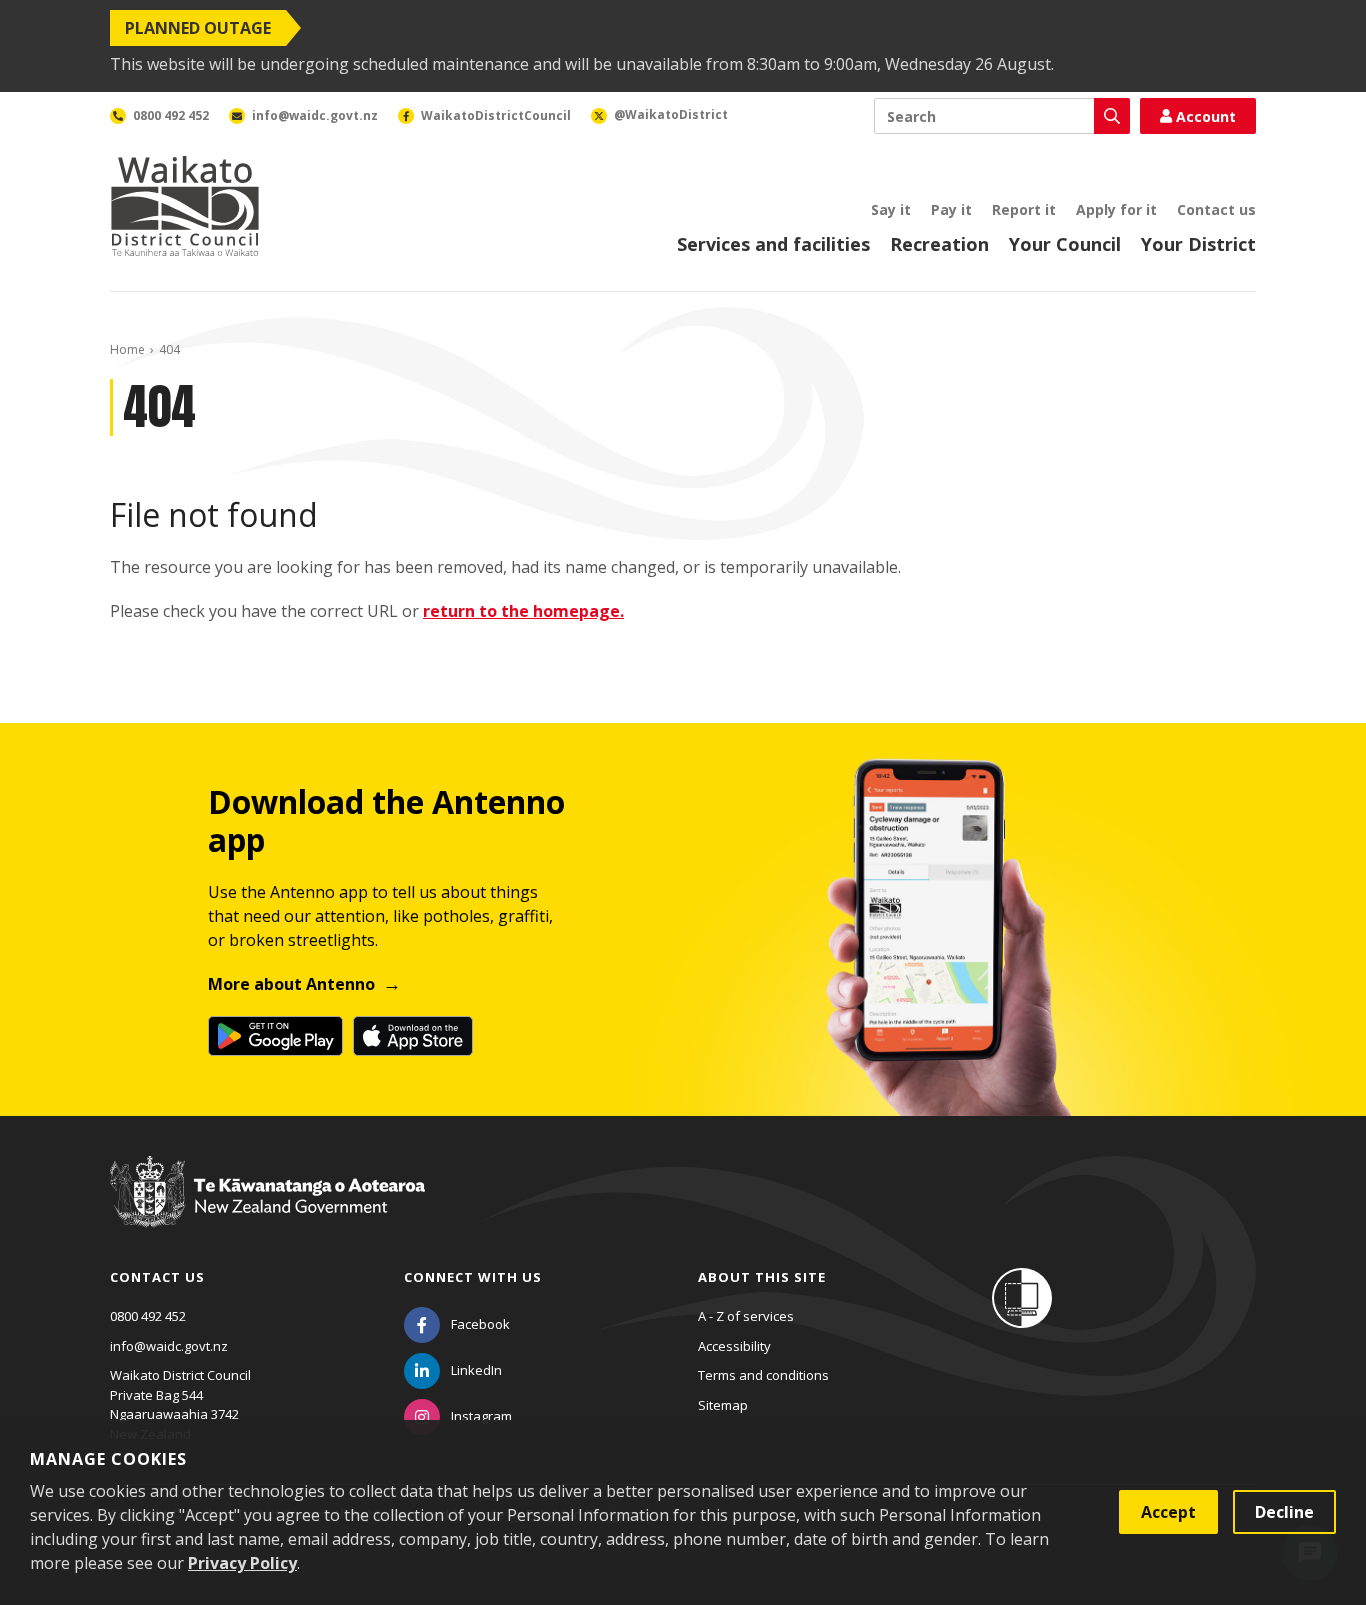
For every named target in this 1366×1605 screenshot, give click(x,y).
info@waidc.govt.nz (169, 1346)
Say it (891, 209)
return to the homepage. (523, 611)
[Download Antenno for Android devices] (275, 1036)
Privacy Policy (242, 1563)
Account (1206, 116)
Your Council (1065, 244)
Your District (1198, 244)
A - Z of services (746, 1316)
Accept (1168, 1512)
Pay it (951, 209)
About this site (762, 1277)
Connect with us (473, 1277)
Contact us (1216, 209)
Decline (1284, 1512)
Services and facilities (773, 244)
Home (127, 349)
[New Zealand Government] (267, 1210)
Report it (1024, 209)
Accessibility (734, 1346)
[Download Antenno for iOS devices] (413, 1036)
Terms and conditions (763, 1375)
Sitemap (723, 1405)
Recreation (939, 244)
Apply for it (1116, 209)
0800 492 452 (148, 1316)
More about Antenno (291, 984)
